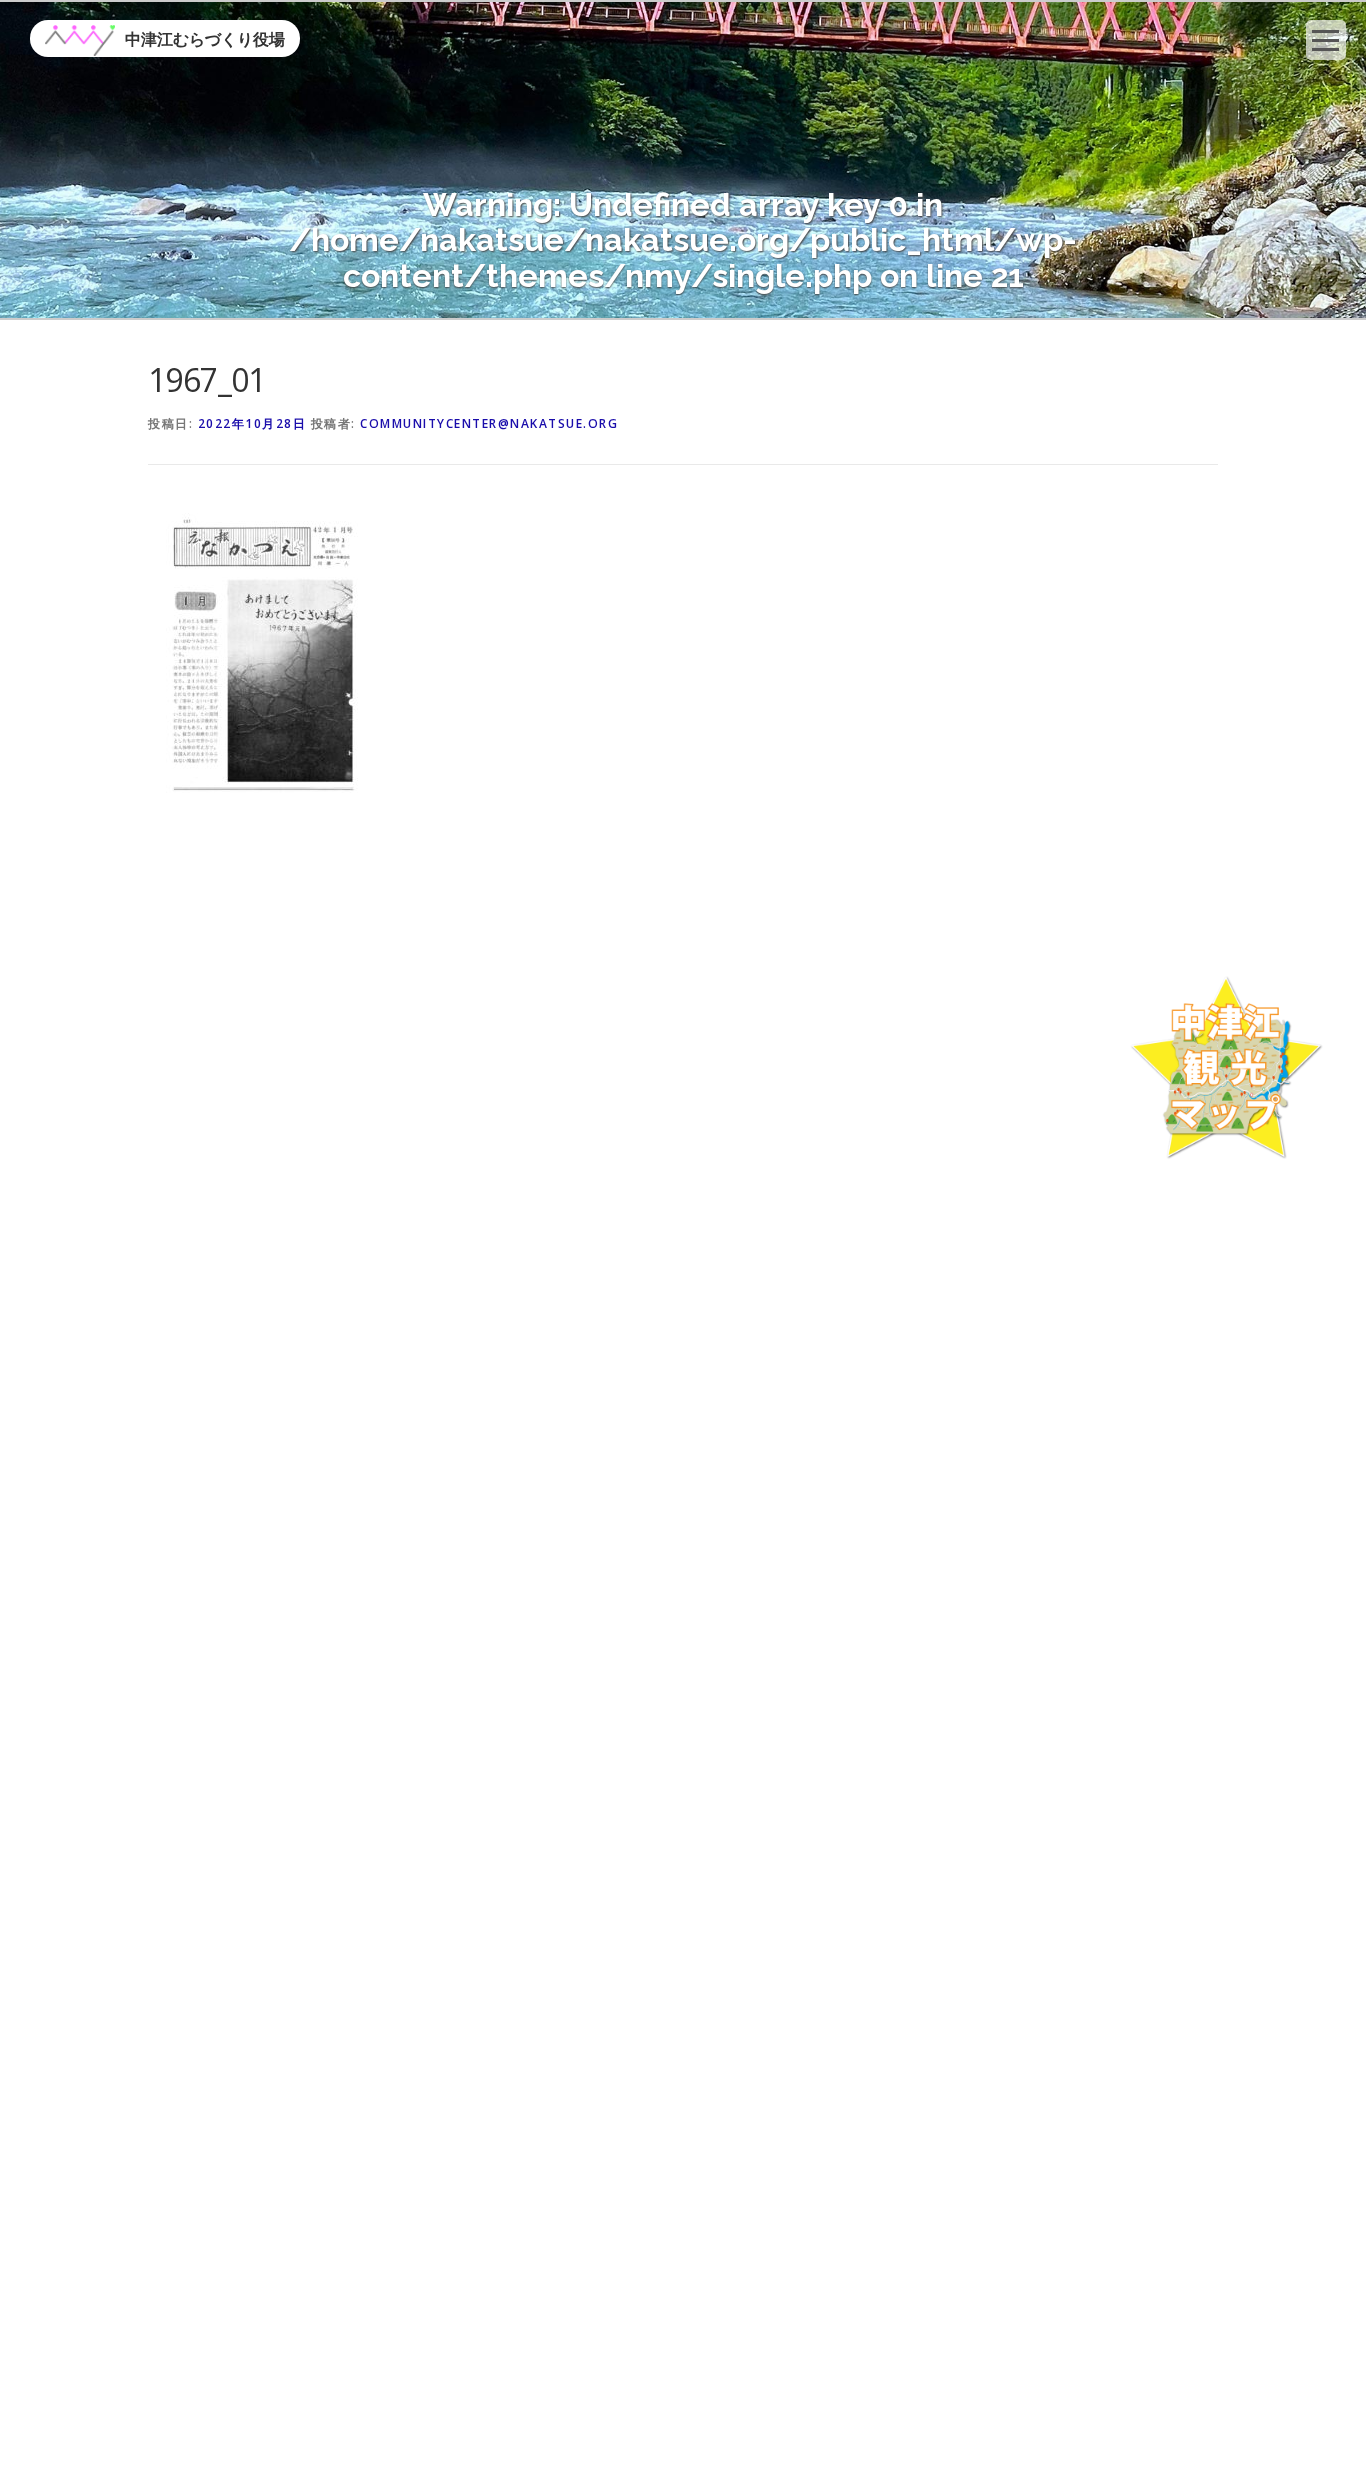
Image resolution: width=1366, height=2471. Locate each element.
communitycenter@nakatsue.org (489, 423)
